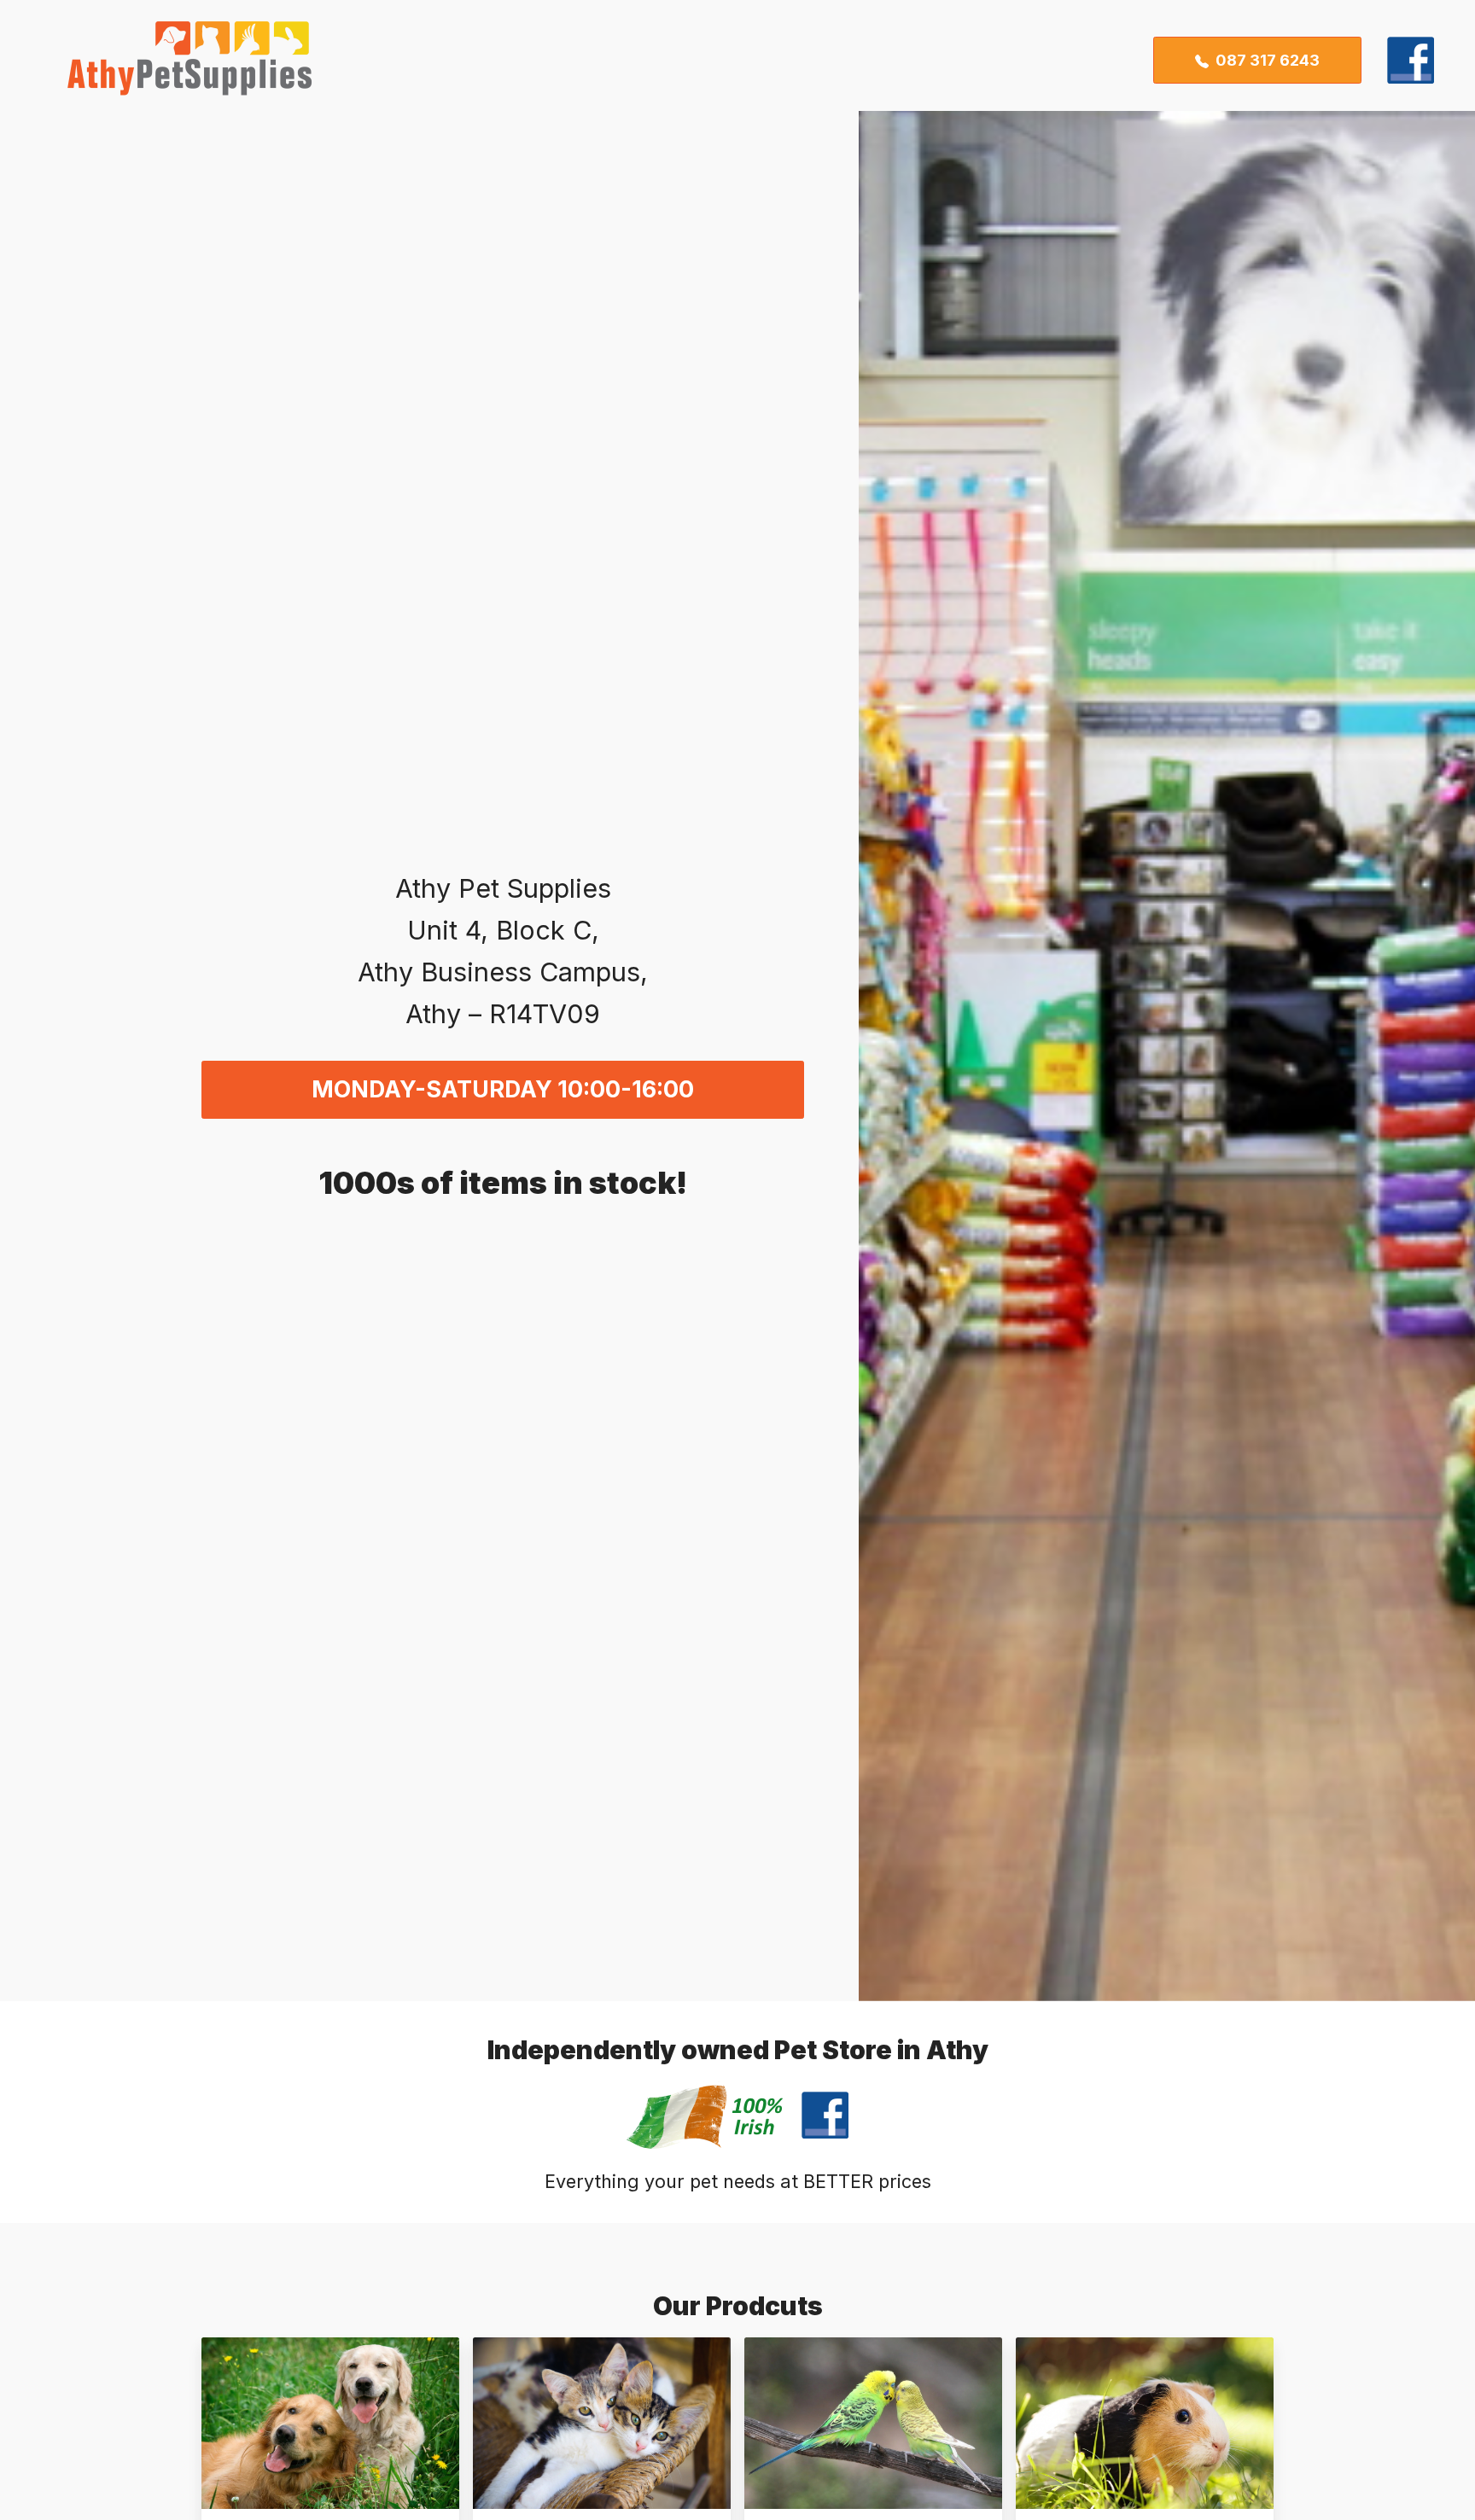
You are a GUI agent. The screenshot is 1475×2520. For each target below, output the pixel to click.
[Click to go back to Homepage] (178, 60)
